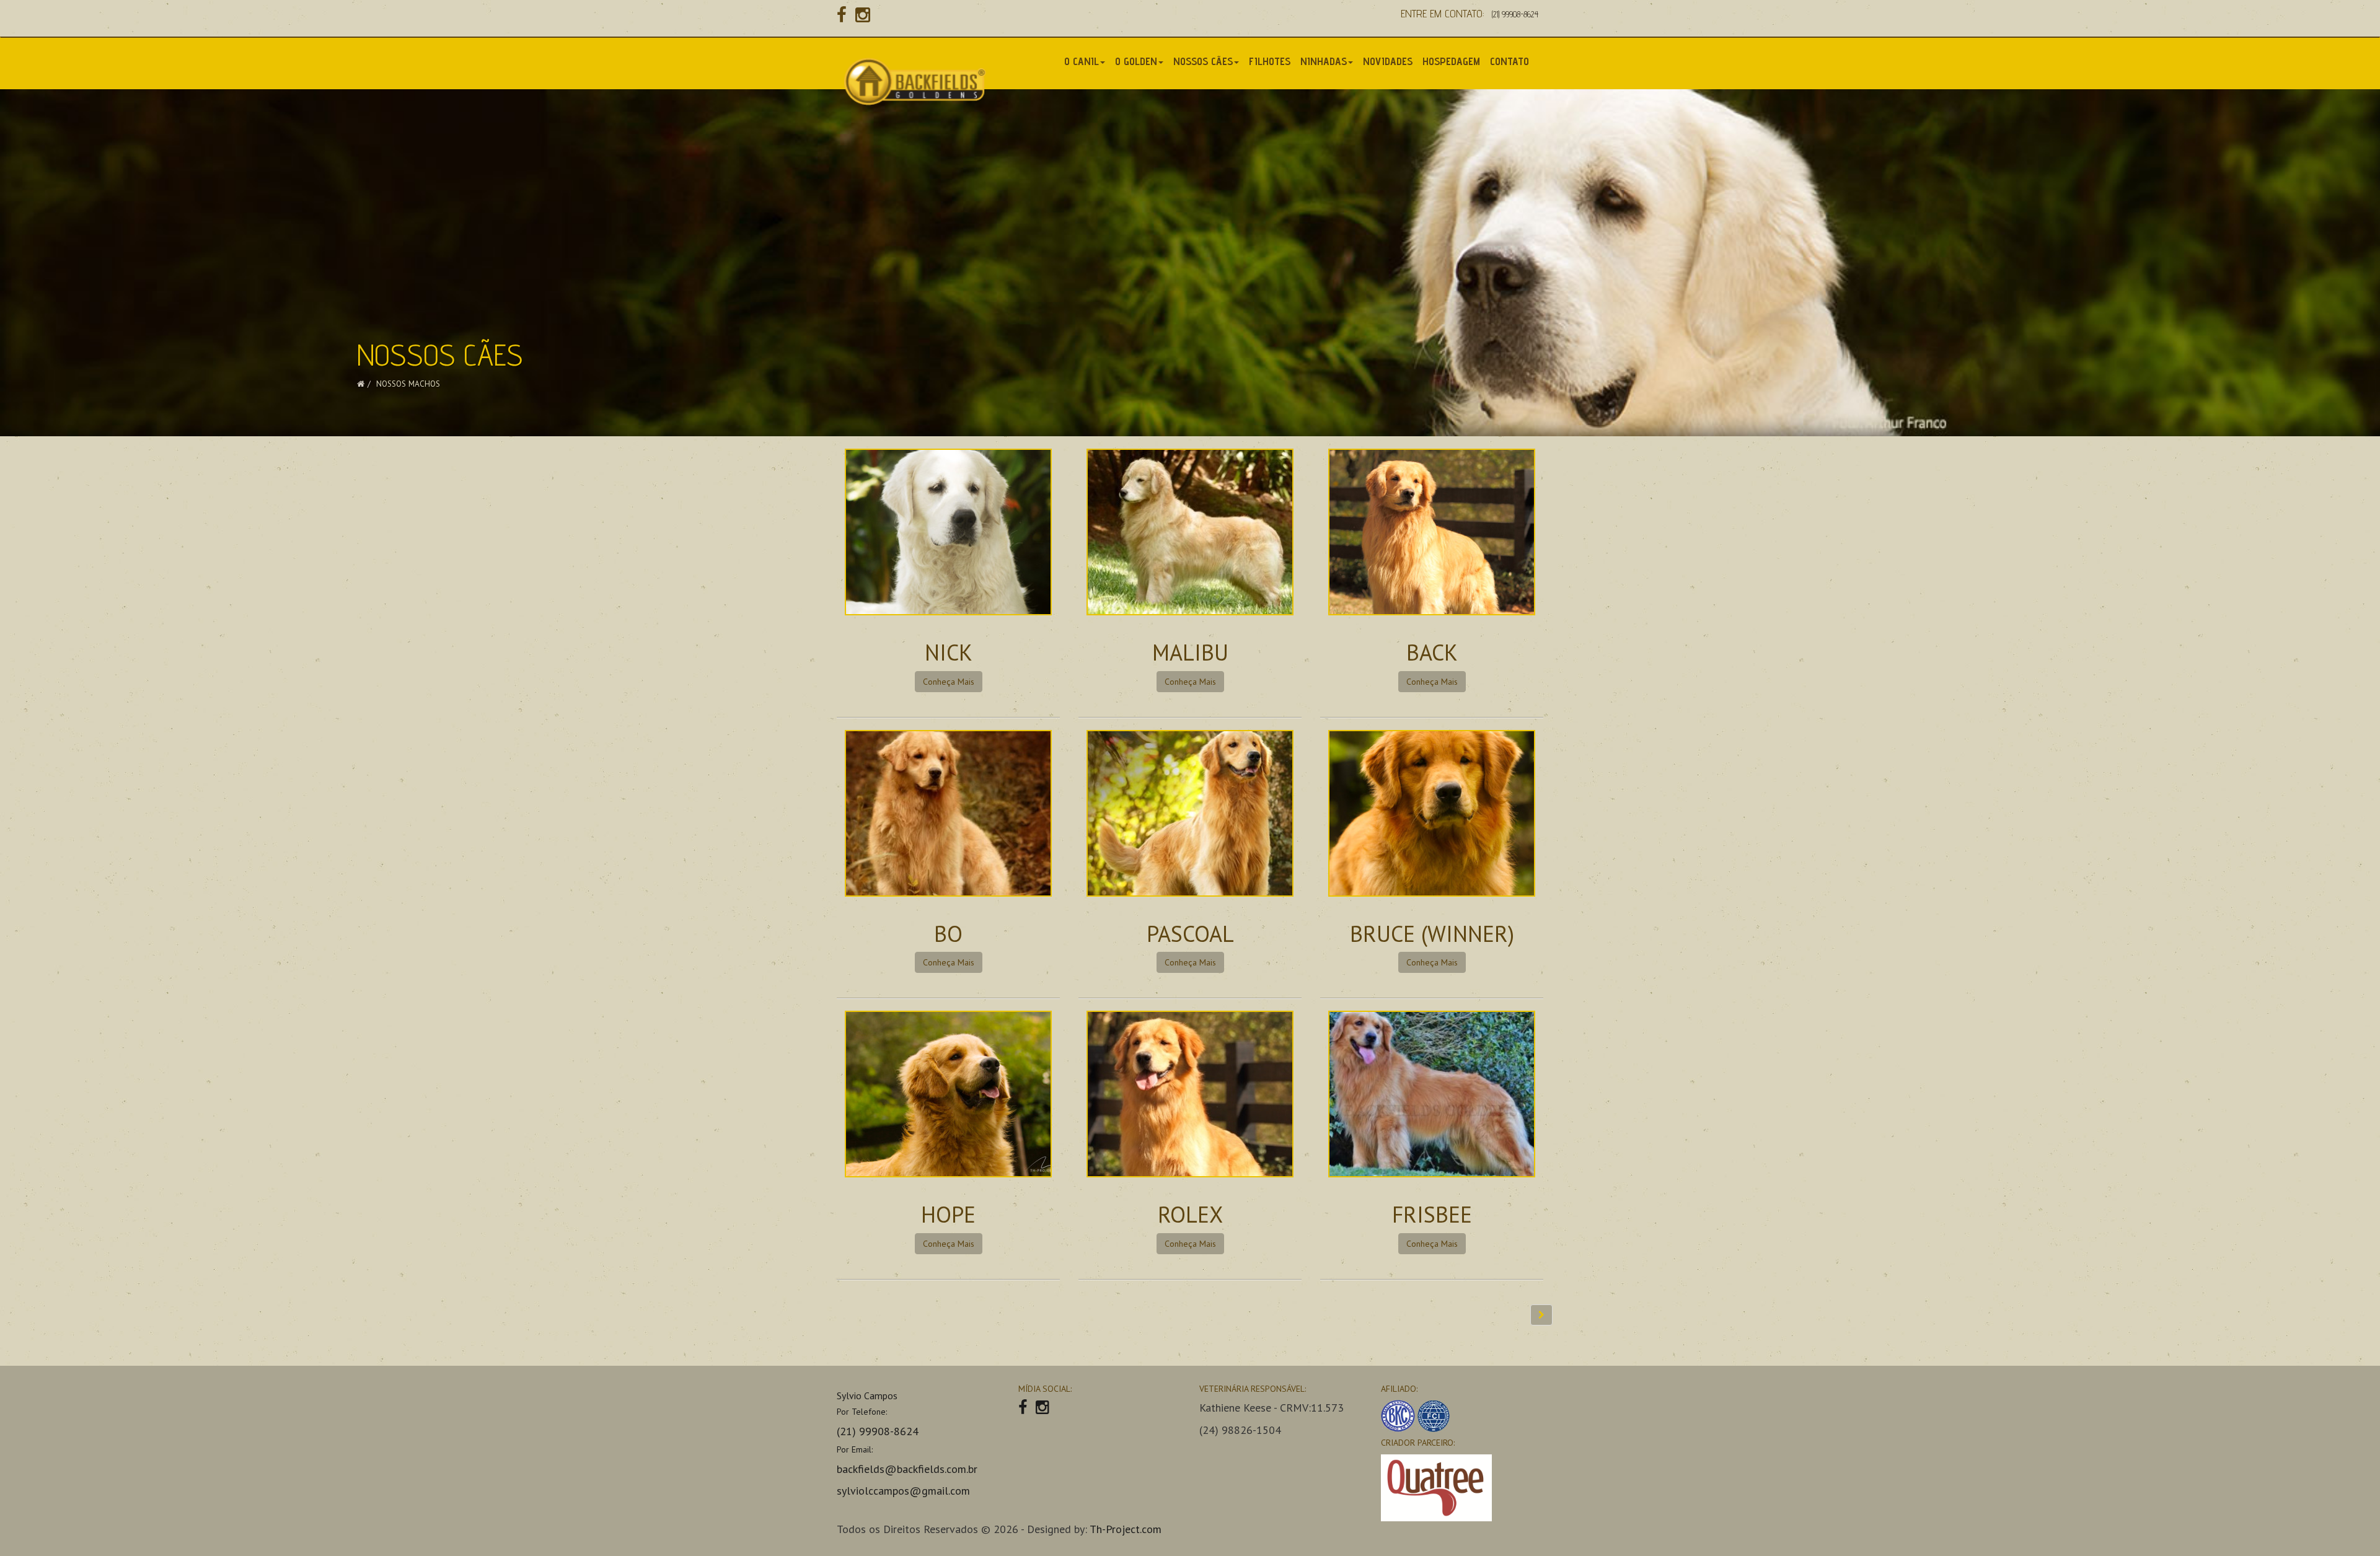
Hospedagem (1451, 61)
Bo (948, 934)
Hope (948, 1214)
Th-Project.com (1126, 1529)
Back (1432, 652)
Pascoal (1190, 934)
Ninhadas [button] (1324, 61)
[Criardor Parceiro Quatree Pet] (1462, 1488)
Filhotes (1270, 61)
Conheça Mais (949, 682)
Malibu (1190, 652)
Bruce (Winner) (1432, 934)
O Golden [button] (1136, 61)
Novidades (1388, 61)
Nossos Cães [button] (1203, 61)
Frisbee (1432, 1214)
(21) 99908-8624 (1515, 14)
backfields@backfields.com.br (907, 1469)
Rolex (1190, 1214)
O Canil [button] (1082, 61)
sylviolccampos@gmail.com (903, 1491)
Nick (949, 652)
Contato (1510, 61)
